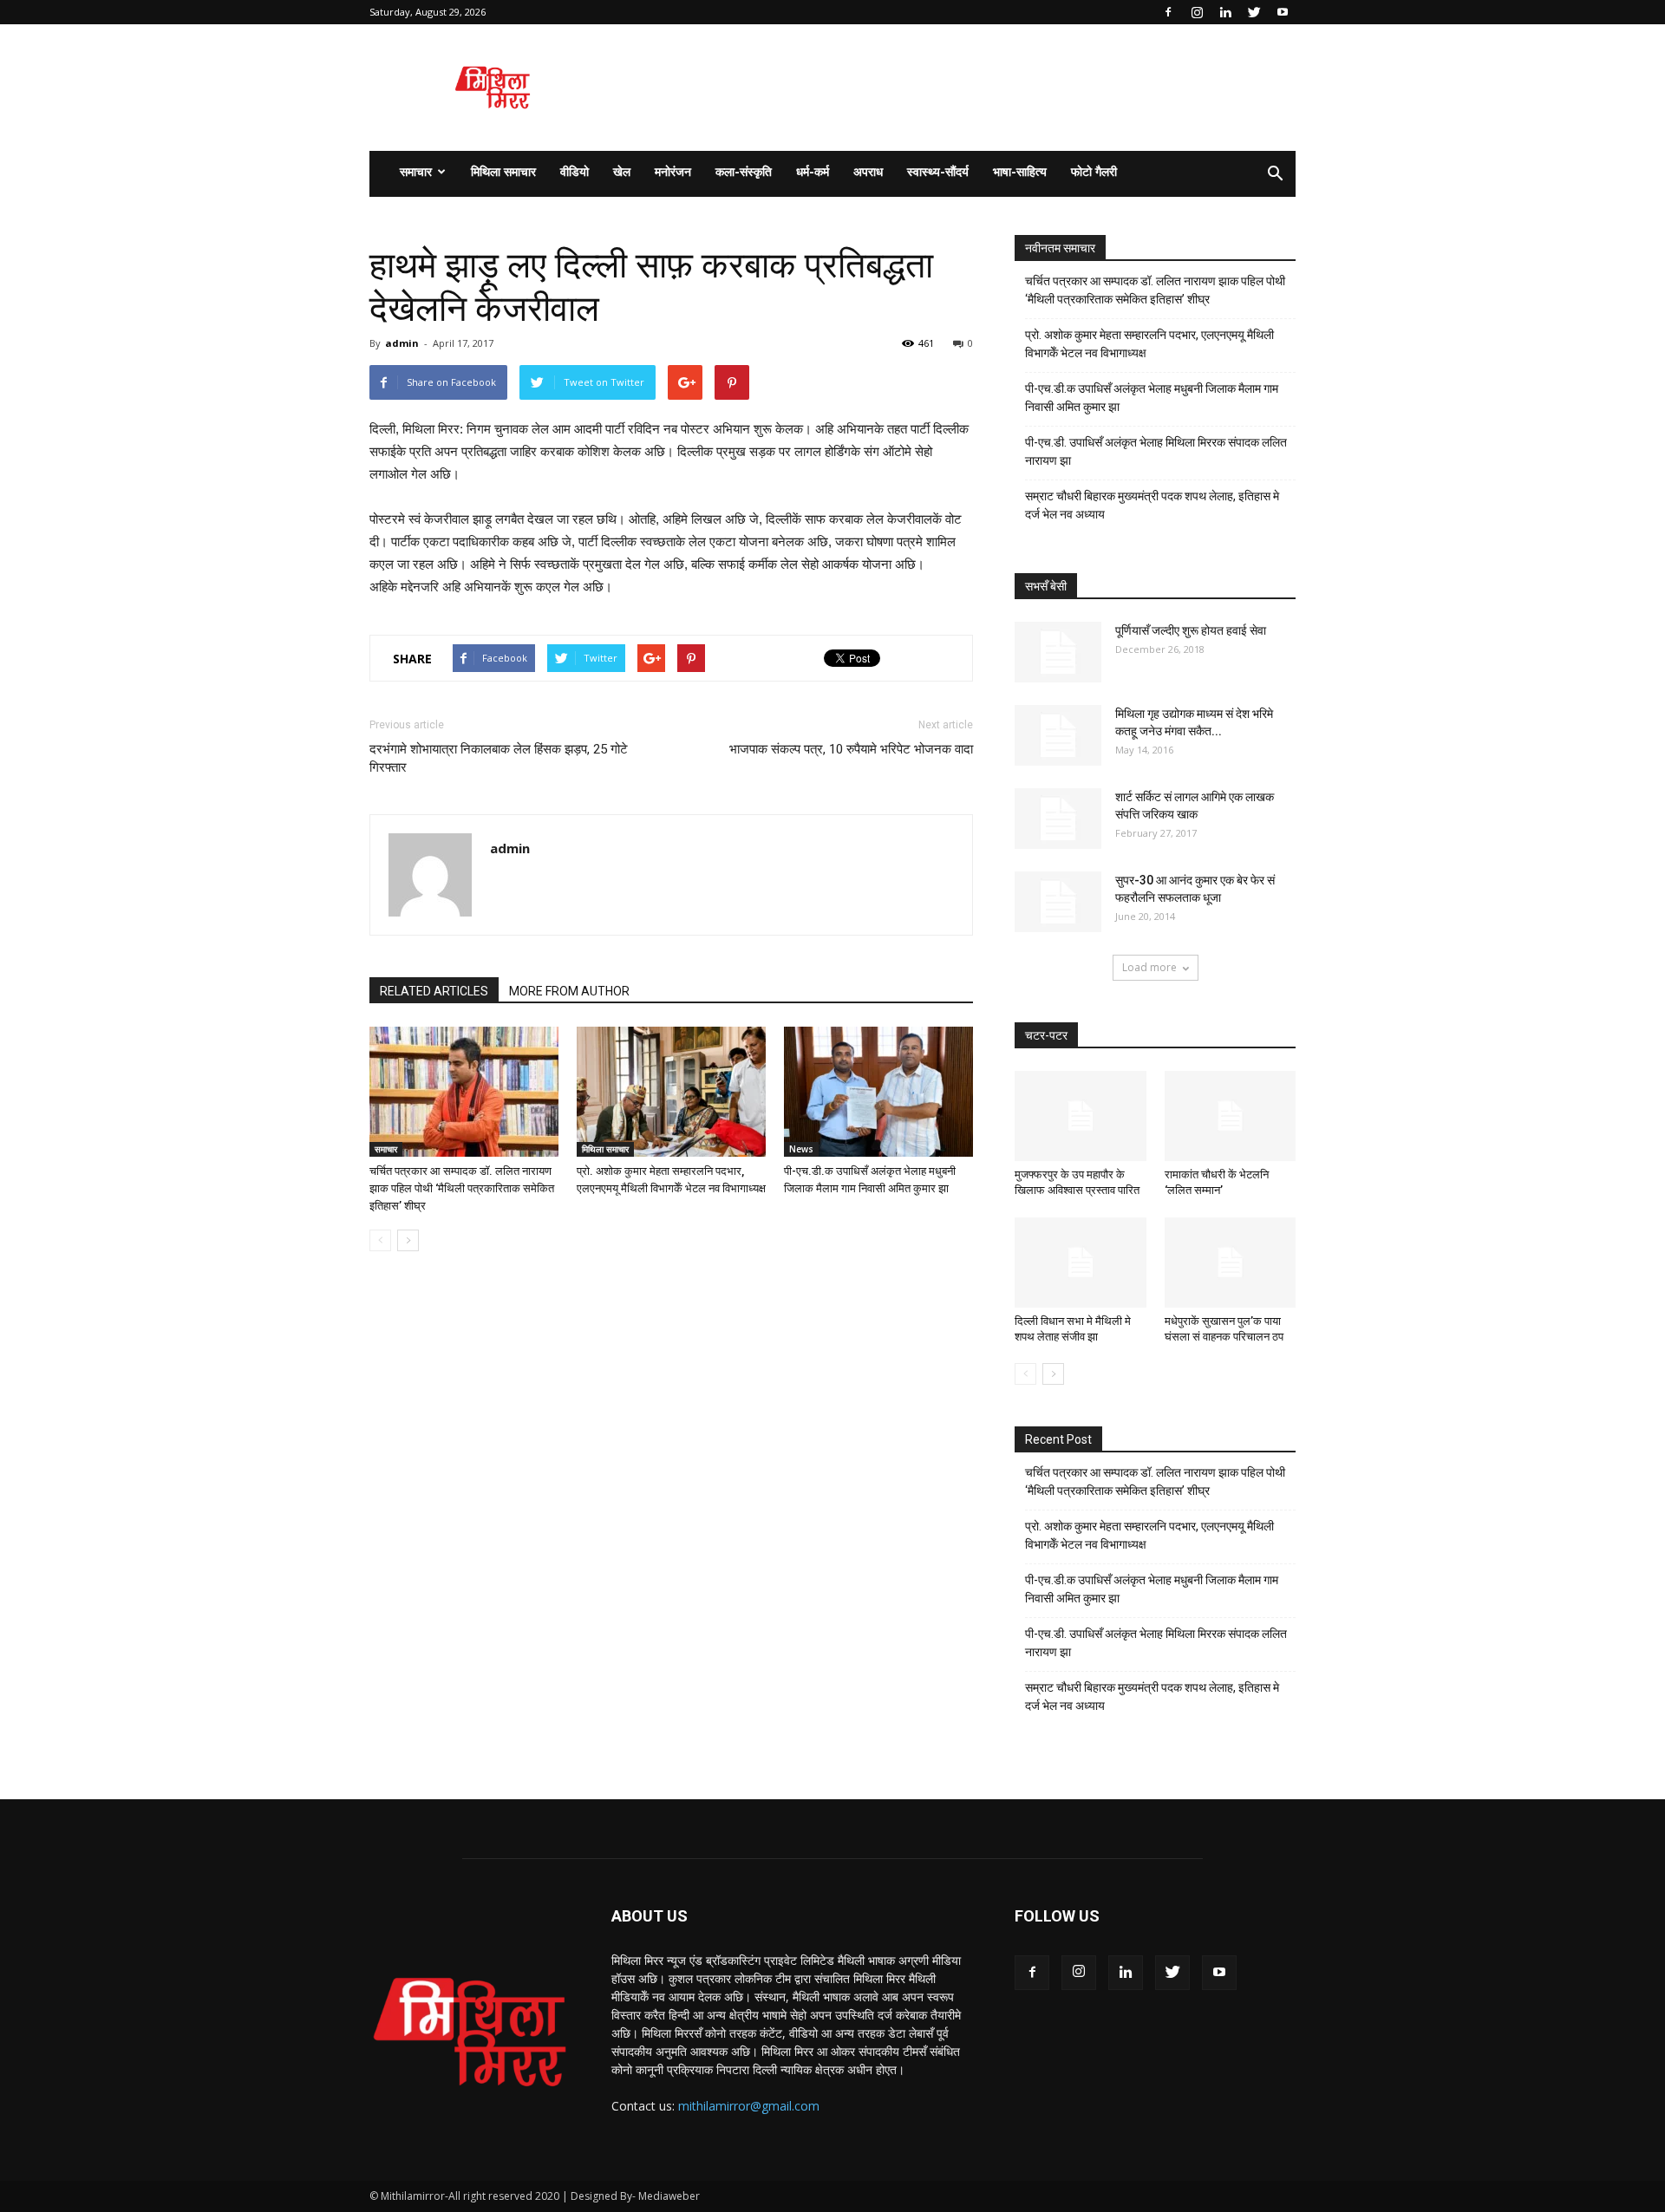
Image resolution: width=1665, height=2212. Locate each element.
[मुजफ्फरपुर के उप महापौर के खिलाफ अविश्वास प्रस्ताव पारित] (1081, 1116)
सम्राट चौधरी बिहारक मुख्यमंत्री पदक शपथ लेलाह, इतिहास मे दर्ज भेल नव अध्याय (1152, 505)
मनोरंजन (673, 171)
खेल (622, 171)
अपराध (868, 171)
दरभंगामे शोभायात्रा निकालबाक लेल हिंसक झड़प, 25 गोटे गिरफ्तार (499, 758)
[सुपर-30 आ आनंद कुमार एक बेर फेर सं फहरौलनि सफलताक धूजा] (1058, 902)
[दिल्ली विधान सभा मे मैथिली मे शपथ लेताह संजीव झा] (1081, 1263)
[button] (1275, 174)
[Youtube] (1283, 12)
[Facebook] (1168, 12)
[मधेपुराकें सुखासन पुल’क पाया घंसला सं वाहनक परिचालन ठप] (1231, 1263)
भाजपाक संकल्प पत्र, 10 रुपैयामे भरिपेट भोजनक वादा (851, 749)
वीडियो (575, 171)
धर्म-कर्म (813, 171)
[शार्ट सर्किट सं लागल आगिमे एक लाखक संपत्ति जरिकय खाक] (1058, 819)
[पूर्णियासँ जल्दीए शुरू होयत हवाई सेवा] (1058, 652)
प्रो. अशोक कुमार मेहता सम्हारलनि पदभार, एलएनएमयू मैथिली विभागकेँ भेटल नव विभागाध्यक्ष (1149, 344)
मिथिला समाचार (503, 171)
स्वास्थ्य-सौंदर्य (938, 171)
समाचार (416, 171)
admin (402, 343)
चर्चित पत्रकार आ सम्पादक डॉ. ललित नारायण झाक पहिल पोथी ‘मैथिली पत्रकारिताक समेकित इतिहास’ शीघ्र (462, 1188)
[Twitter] (1254, 12)
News (801, 1149)
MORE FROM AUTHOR (569, 991)
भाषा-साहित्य (1020, 171)
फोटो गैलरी (1094, 171)
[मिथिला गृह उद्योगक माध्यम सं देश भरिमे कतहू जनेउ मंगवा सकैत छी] (1058, 735)
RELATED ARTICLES (434, 991)
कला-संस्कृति (744, 171)
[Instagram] (1197, 12)
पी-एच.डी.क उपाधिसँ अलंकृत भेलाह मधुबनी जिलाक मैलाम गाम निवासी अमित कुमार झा (1152, 398)
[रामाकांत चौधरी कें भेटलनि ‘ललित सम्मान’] (1231, 1116)
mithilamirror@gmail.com (749, 2106)
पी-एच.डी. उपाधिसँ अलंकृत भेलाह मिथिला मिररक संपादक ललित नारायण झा (1156, 451)
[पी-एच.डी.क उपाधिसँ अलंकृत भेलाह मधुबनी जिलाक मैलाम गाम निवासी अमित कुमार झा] (878, 1092)
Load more (1149, 967)
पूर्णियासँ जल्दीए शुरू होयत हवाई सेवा (1191, 630)
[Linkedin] (1225, 12)
